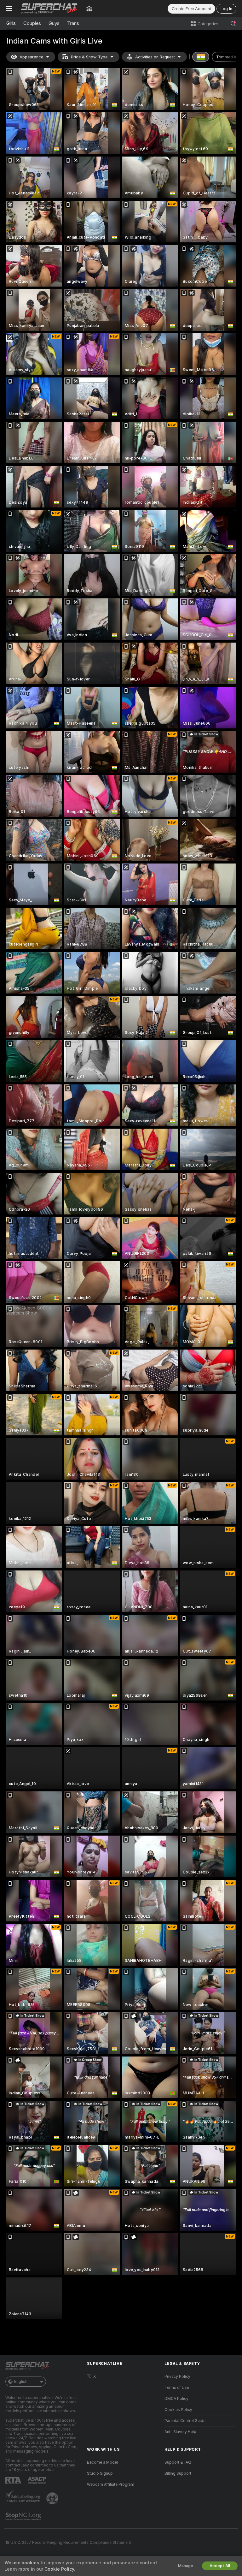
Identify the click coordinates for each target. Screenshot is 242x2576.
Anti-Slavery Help (180, 2432)
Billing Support (178, 2473)
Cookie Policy (59, 2569)
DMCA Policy (176, 2399)
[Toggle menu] (9, 9)
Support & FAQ (178, 2462)
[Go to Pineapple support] (53, 2498)
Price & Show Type (89, 57)
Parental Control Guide (185, 2421)
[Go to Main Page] (49, 9)
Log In (226, 9)
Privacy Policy (177, 2377)
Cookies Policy (178, 2410)
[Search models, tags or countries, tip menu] (233, 24)
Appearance (31, 57)
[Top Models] (89, 9)
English (21, 2382)
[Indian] (201, 57)
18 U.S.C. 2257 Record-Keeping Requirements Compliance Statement (68, 2543)
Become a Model (102, 2462)
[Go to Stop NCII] (24, 2516)
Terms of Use (177, 2388)
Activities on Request (155, 57)
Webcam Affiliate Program (111, 2484)
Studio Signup (100, 2473)
